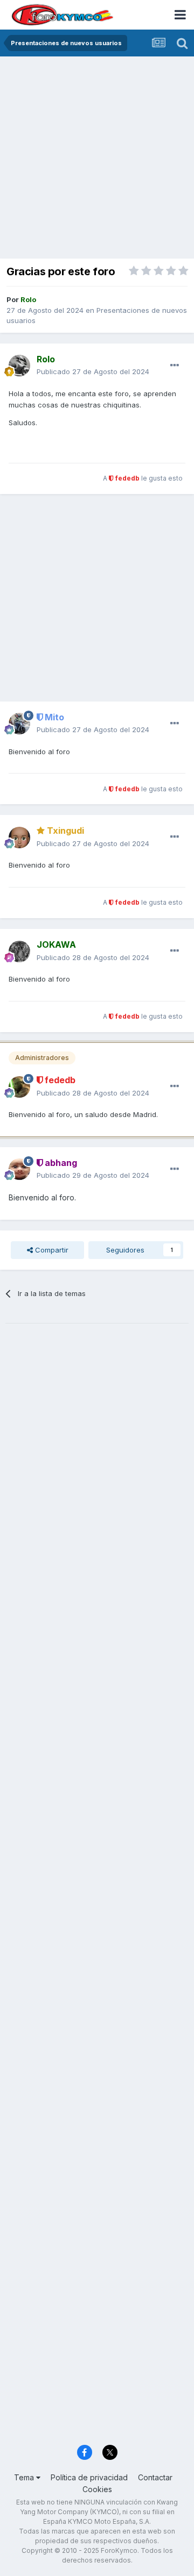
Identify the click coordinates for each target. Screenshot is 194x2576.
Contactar (155, 2477)
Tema (25, 2477)
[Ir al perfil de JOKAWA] (19, 951)
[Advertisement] (97, 159)
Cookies (97, 2489)
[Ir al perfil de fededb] (19, 1087)
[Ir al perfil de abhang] (19, 1169)
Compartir (51, 1250)
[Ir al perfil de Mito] (19, 724)
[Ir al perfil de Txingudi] (19, 838)
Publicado (93, 371)
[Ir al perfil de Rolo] (19, 366)
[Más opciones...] (175, 366)
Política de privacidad (89, 2477)
